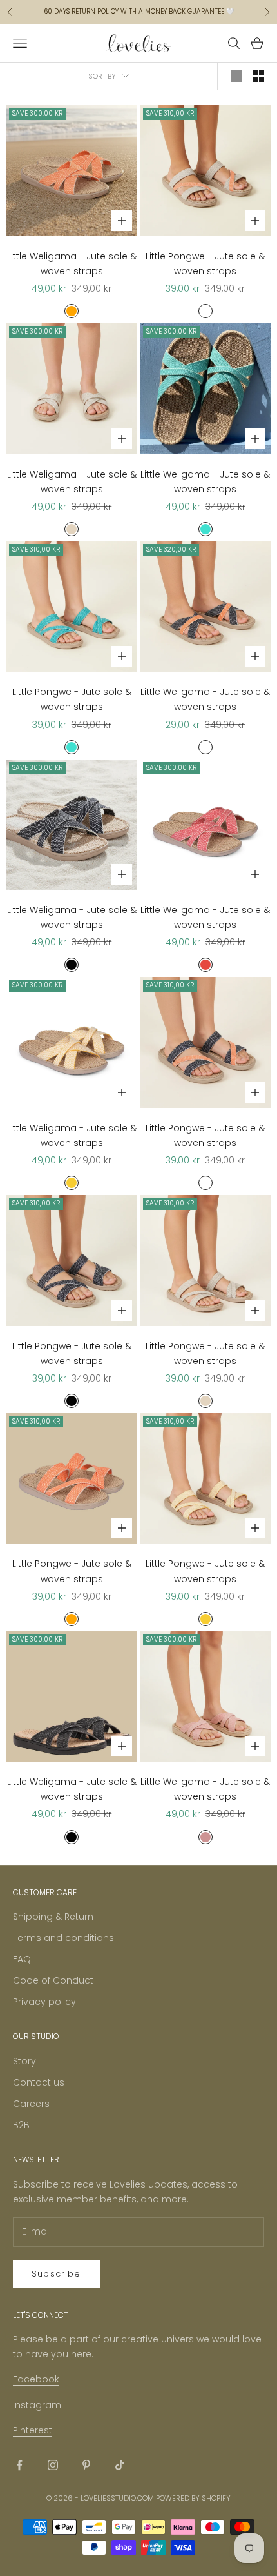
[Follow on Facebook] (19, 2465)
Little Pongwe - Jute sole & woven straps (205, 264)
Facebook (36, 2379)
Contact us (39, 2082)
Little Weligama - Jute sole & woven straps (72, 264)
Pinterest (33, 2430)
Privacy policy (44, 2002)
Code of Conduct (53, 1980)
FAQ (22, 1959)
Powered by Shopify (193, 2498)
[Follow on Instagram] (53, 2465)
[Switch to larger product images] (236, 76)
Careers (31, 2104)
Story (24, 2061)
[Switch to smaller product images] (258, 76)
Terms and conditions (63, 1938)
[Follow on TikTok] (120, 2465)
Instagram (37, 2405)
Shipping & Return (53, 1917)
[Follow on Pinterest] (86, 2465)
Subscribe (56, 2274)
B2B (21, 2125)
